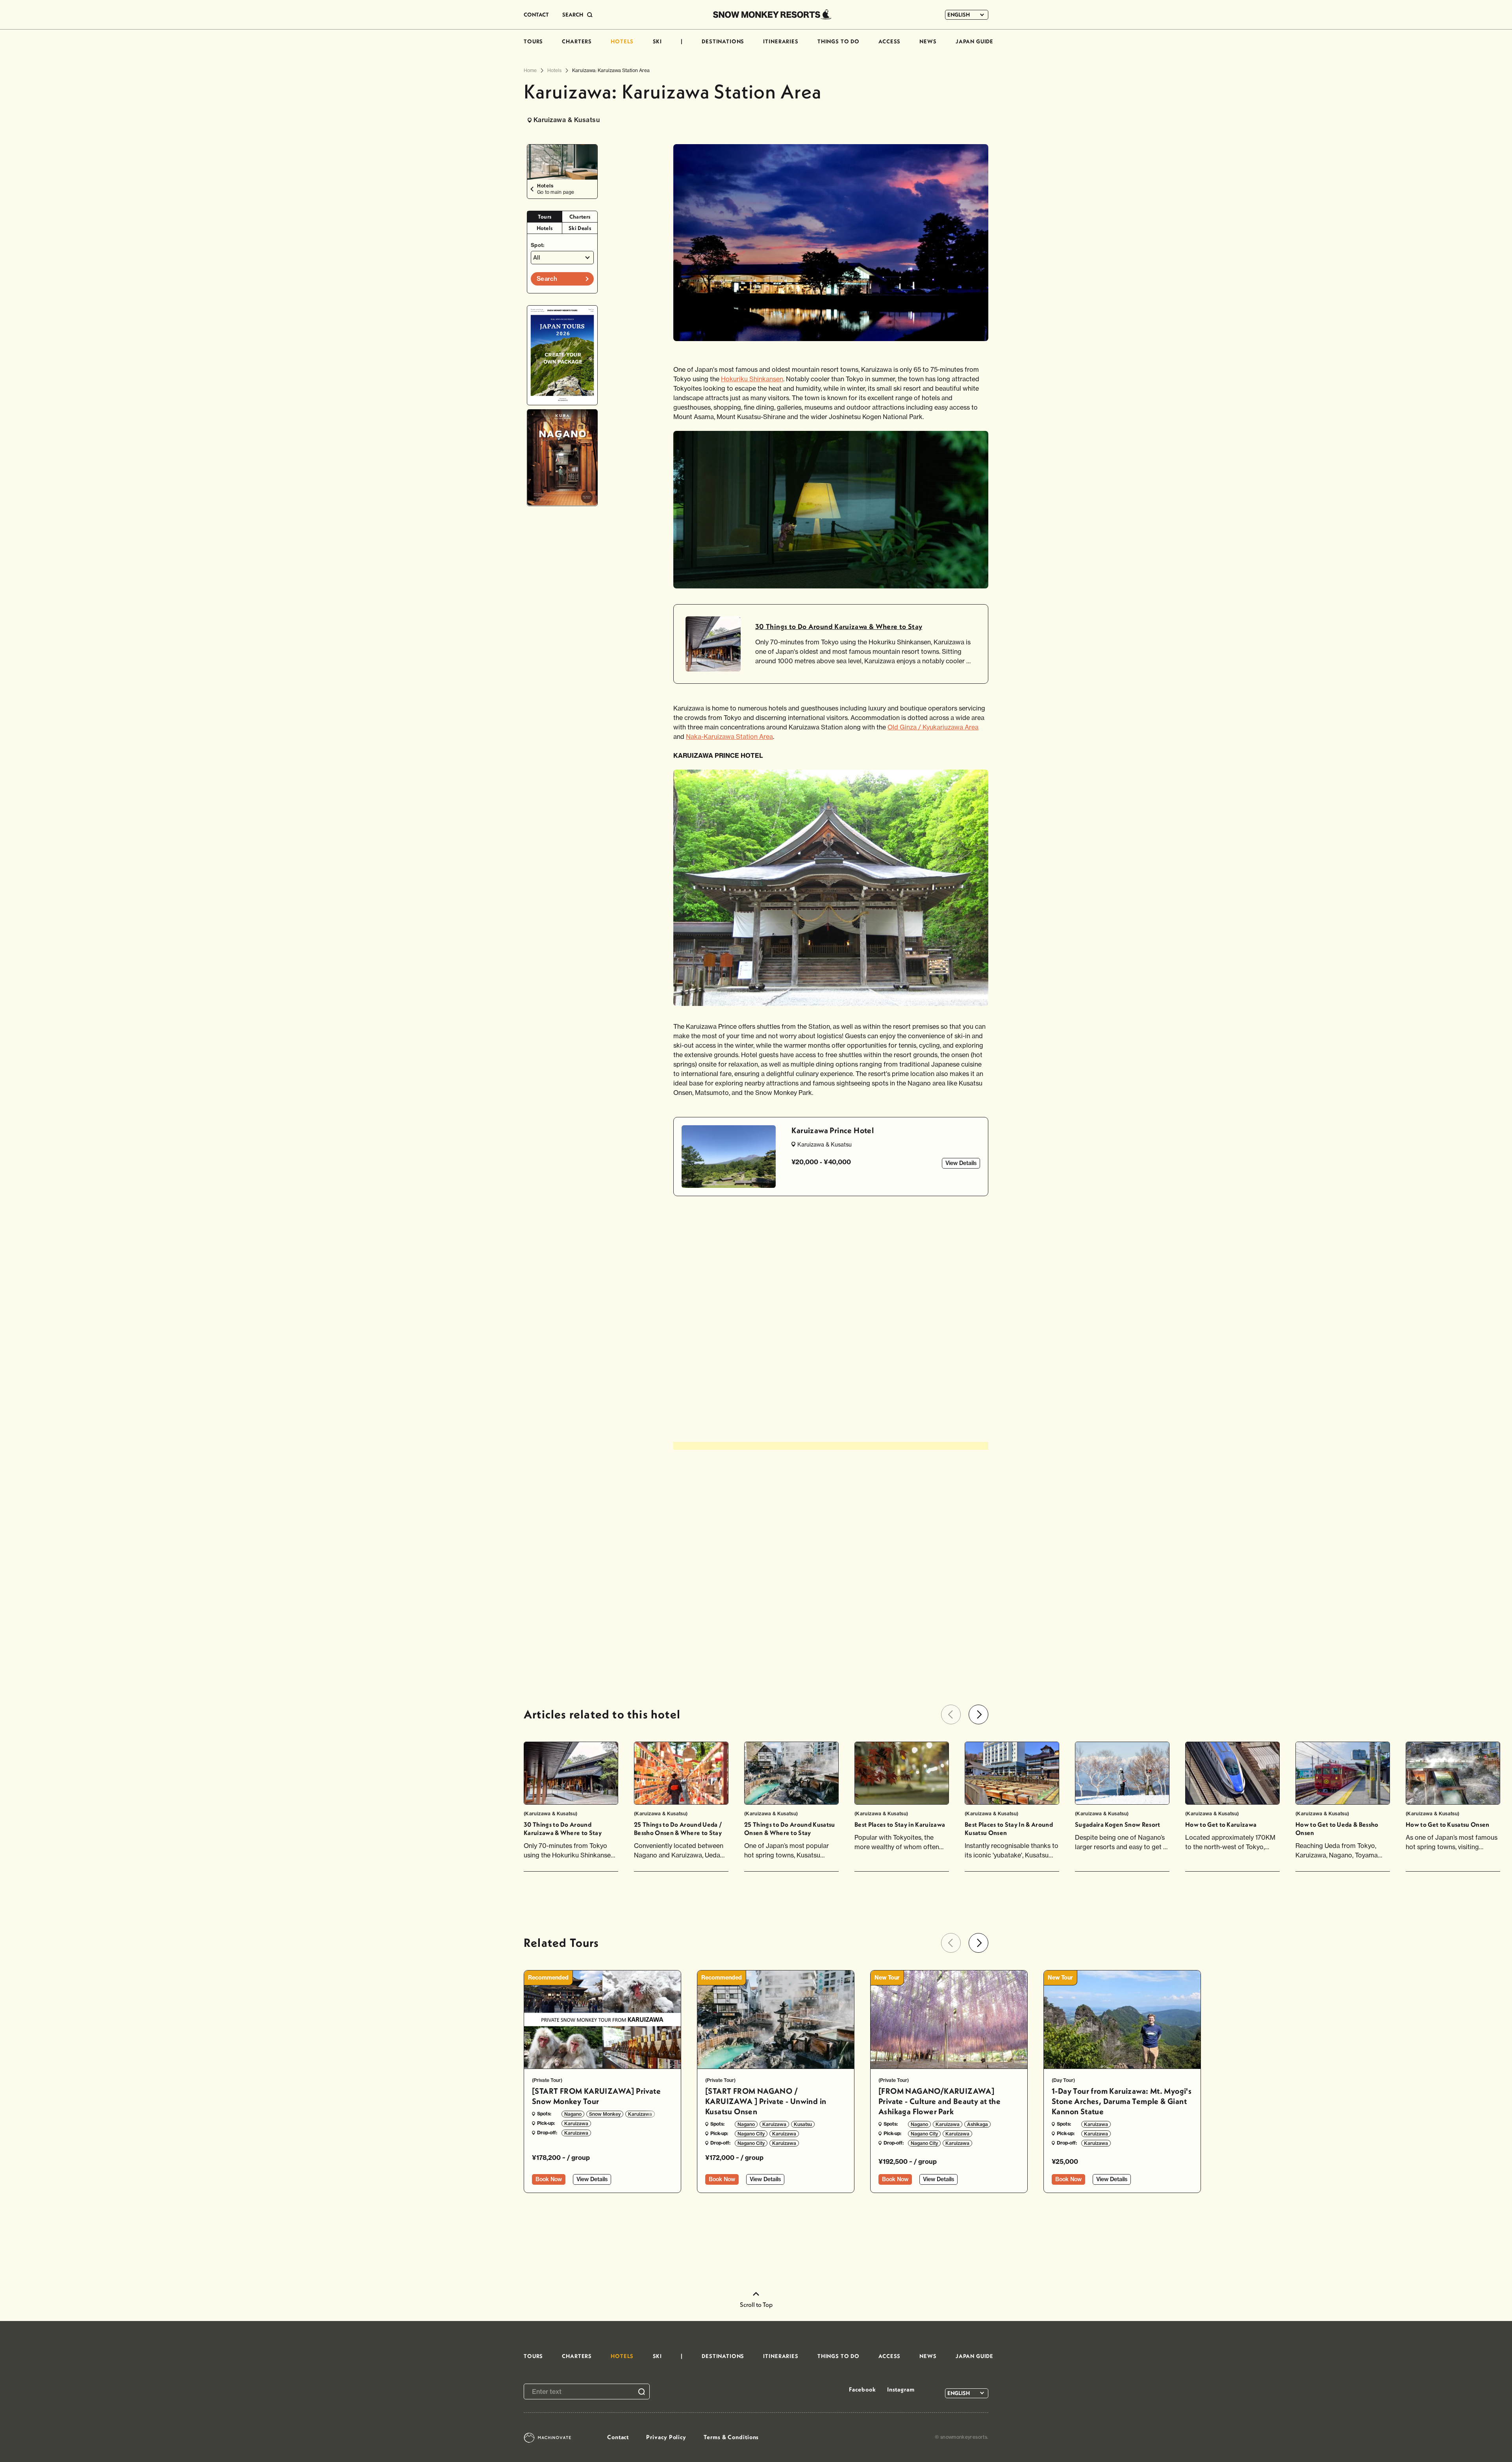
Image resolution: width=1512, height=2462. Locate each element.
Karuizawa (640, 2114)
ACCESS (889, 41)
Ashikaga (977, 2124)
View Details (961, 1163)
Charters (580, 217)
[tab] (545, 217)
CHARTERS (577, 41)
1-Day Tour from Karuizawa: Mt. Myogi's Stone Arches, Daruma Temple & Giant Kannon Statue (1122, 2101)
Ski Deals (580, 228)
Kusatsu (803, 2124)
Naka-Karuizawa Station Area (729, 737)
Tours (545, 217)
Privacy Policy (666, 2437)
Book (549, 2179)
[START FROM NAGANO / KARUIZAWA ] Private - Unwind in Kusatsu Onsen (766, 2101)
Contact (618, 2437)
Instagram (901, 2389)
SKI (658, 41)
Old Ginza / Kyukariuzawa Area (933, 727)
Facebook (862, 2389)
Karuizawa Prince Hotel (833, 1130)
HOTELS (622, 41)
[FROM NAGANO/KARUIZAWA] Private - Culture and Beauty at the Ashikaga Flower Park (939, 2101)
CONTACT (536, 15)
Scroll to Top (756, 2304)
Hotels (545, 228)
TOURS (533, 41)
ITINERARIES (781, 41)
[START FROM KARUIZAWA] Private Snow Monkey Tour (596, 2096)
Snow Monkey (605, 2114)
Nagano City (751, 2134)
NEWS (928, 41)
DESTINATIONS (723, 41)
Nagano (573, 2114)
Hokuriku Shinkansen (752, 379)
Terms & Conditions (731, 2437)
